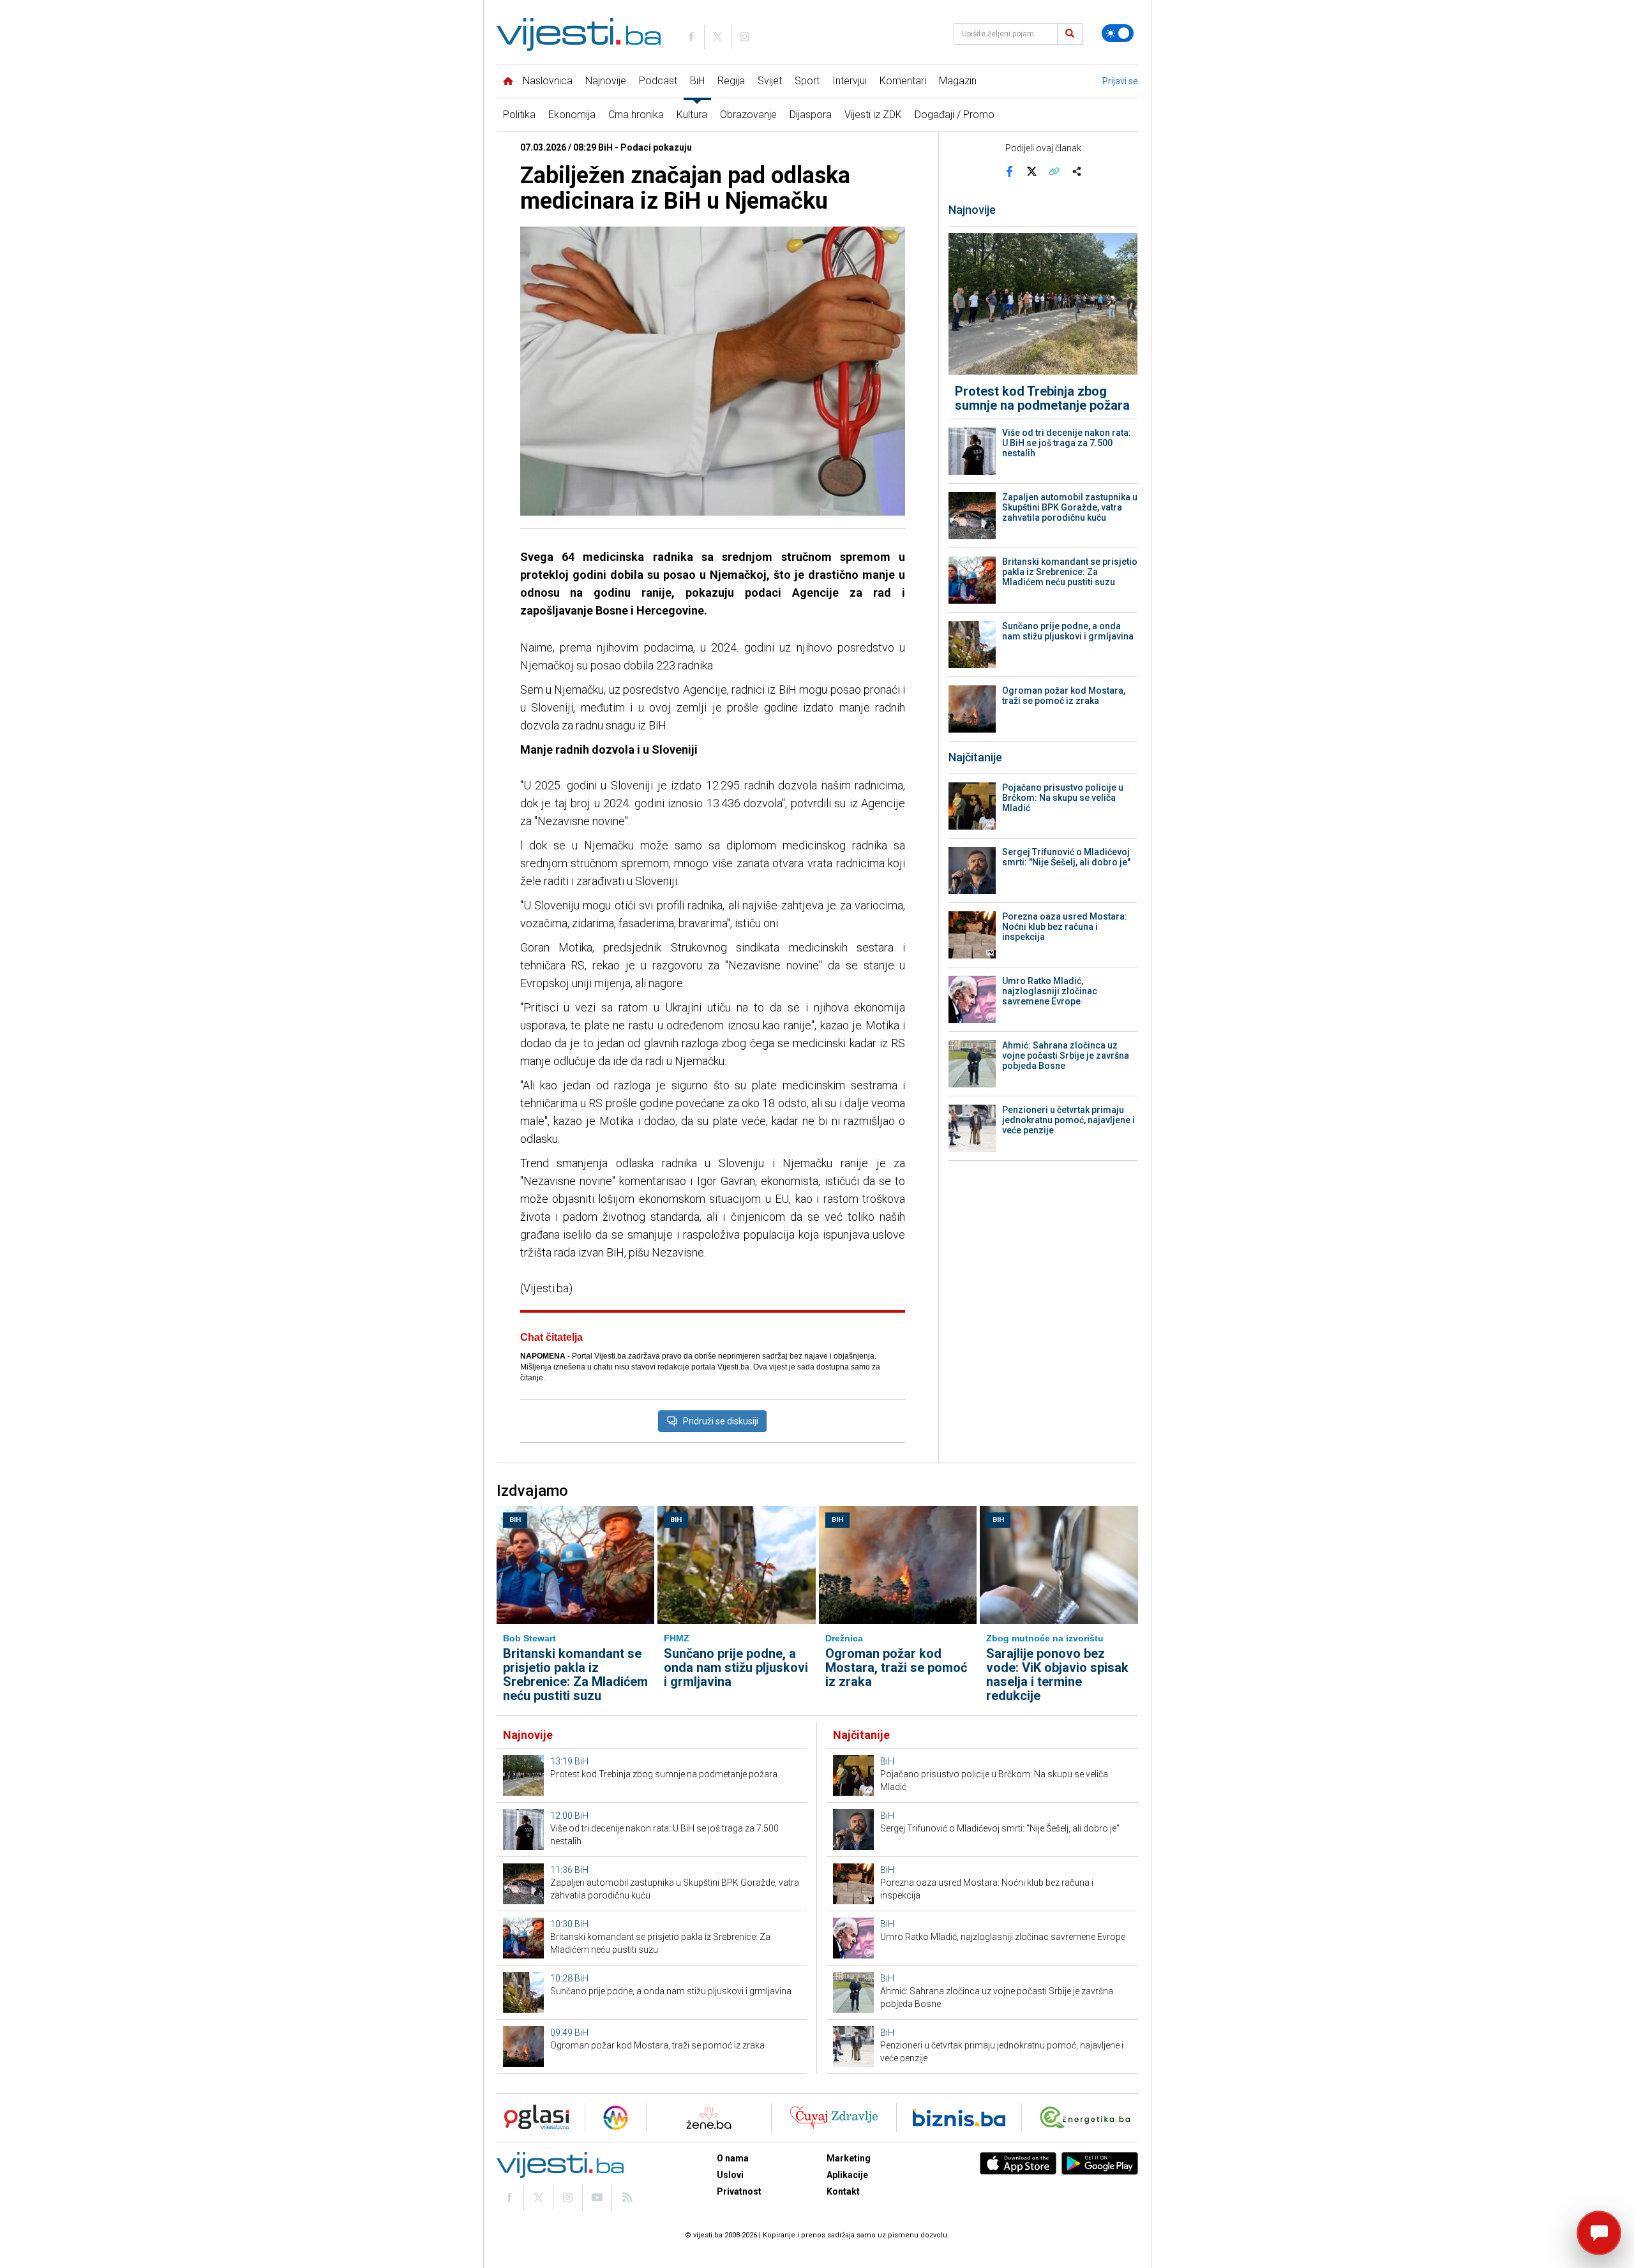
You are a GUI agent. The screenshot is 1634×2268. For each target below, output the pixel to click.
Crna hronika (636, 115)
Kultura (692, 115)
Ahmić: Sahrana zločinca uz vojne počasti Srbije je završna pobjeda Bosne (1066, 1056)
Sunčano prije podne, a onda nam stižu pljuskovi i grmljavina (1068, 631)
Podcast (658, 81)
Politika (519, 115)
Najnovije (606, 81)
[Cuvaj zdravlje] (834, 2118)
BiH (697, 81)
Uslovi (730, 2175)
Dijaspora (811, 115)
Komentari (903, 81)
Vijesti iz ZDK (873, 115)
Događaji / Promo (955, 115)
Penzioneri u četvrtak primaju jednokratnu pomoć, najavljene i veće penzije (1068, 1120)
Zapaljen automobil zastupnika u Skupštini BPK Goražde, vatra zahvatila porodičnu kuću (1070, 507)
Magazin (958, 81)
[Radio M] (533, 2118)
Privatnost (739, 2191)
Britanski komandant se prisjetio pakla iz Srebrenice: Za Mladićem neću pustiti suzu (1070, 572)
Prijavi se (1120, 81)
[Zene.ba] (709, 2118)
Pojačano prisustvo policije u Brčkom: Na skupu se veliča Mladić (1063, 798)
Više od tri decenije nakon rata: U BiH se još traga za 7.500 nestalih (1067, 443)
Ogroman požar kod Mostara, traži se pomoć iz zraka (1064, 696)
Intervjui (850, 81)
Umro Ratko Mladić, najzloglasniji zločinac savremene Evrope (1050, 991)
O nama (733, 2158)
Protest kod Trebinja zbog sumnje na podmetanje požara (1042, 398)
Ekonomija (572, 115)
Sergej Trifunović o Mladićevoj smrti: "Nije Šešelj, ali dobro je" (1066, 857)
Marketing (849, 2158)
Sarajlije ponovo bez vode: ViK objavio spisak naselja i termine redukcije (1057, 1675)
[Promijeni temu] (1118, 33)
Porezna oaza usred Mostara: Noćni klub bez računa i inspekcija (1065, 927)
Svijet (770, 81)
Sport (807, 81)
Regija (731, 81)
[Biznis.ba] (959, 2118)
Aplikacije (847, 2175)
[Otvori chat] (1599, 2233)
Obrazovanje (748, 115)
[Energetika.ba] (1088, 2118)
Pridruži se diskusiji (721, 1421)
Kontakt (843, 2191)
